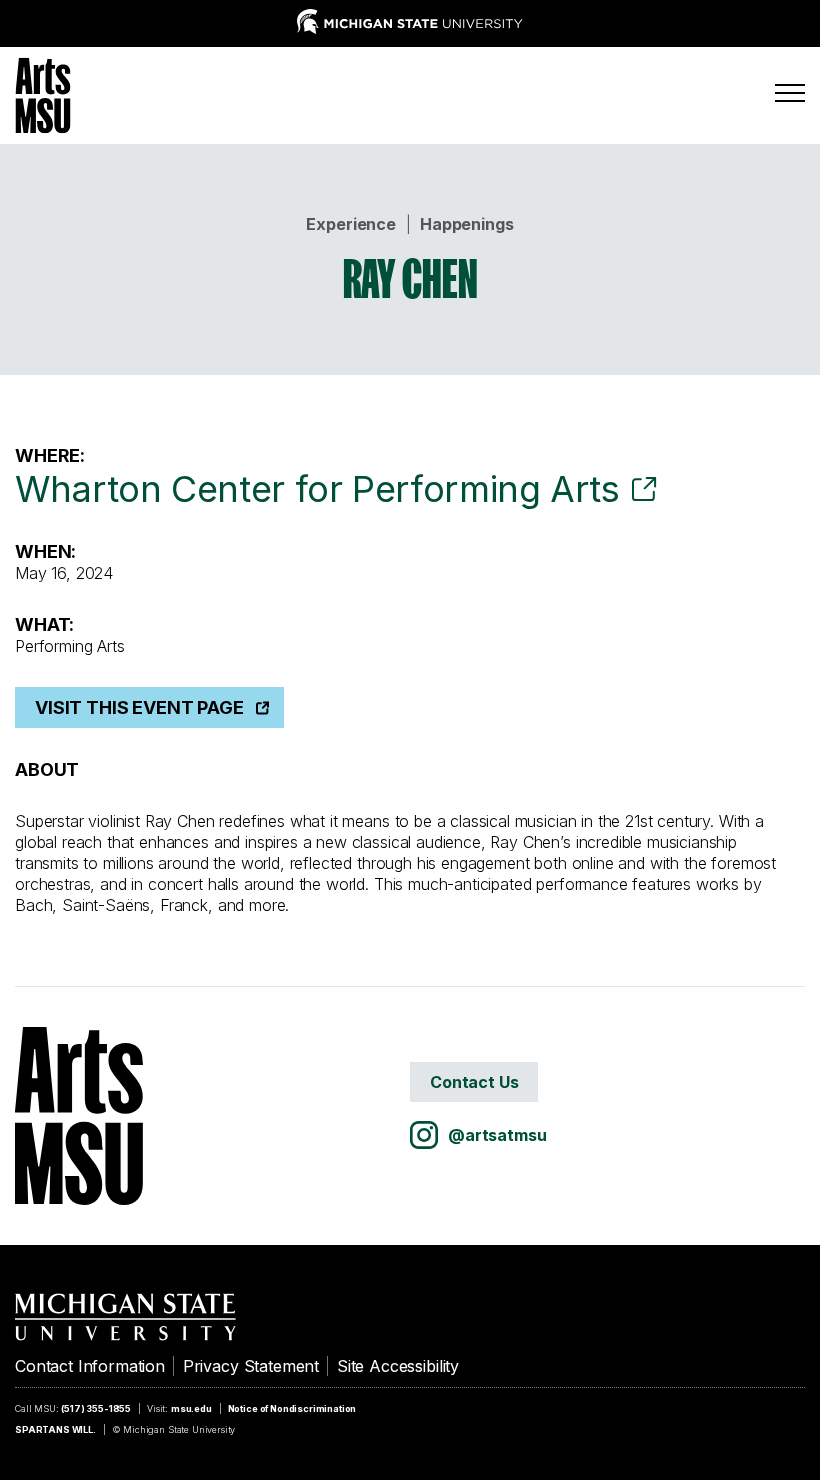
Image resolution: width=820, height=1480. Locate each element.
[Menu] (790, 93)
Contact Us (474, 1082)
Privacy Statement (251, 1366)
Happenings (466, 224)
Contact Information (90, 1366)
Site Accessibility (398, 1366)
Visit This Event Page (139, 707)
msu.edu (191, 1408)
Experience (350, 224)
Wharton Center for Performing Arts (317, 489)
